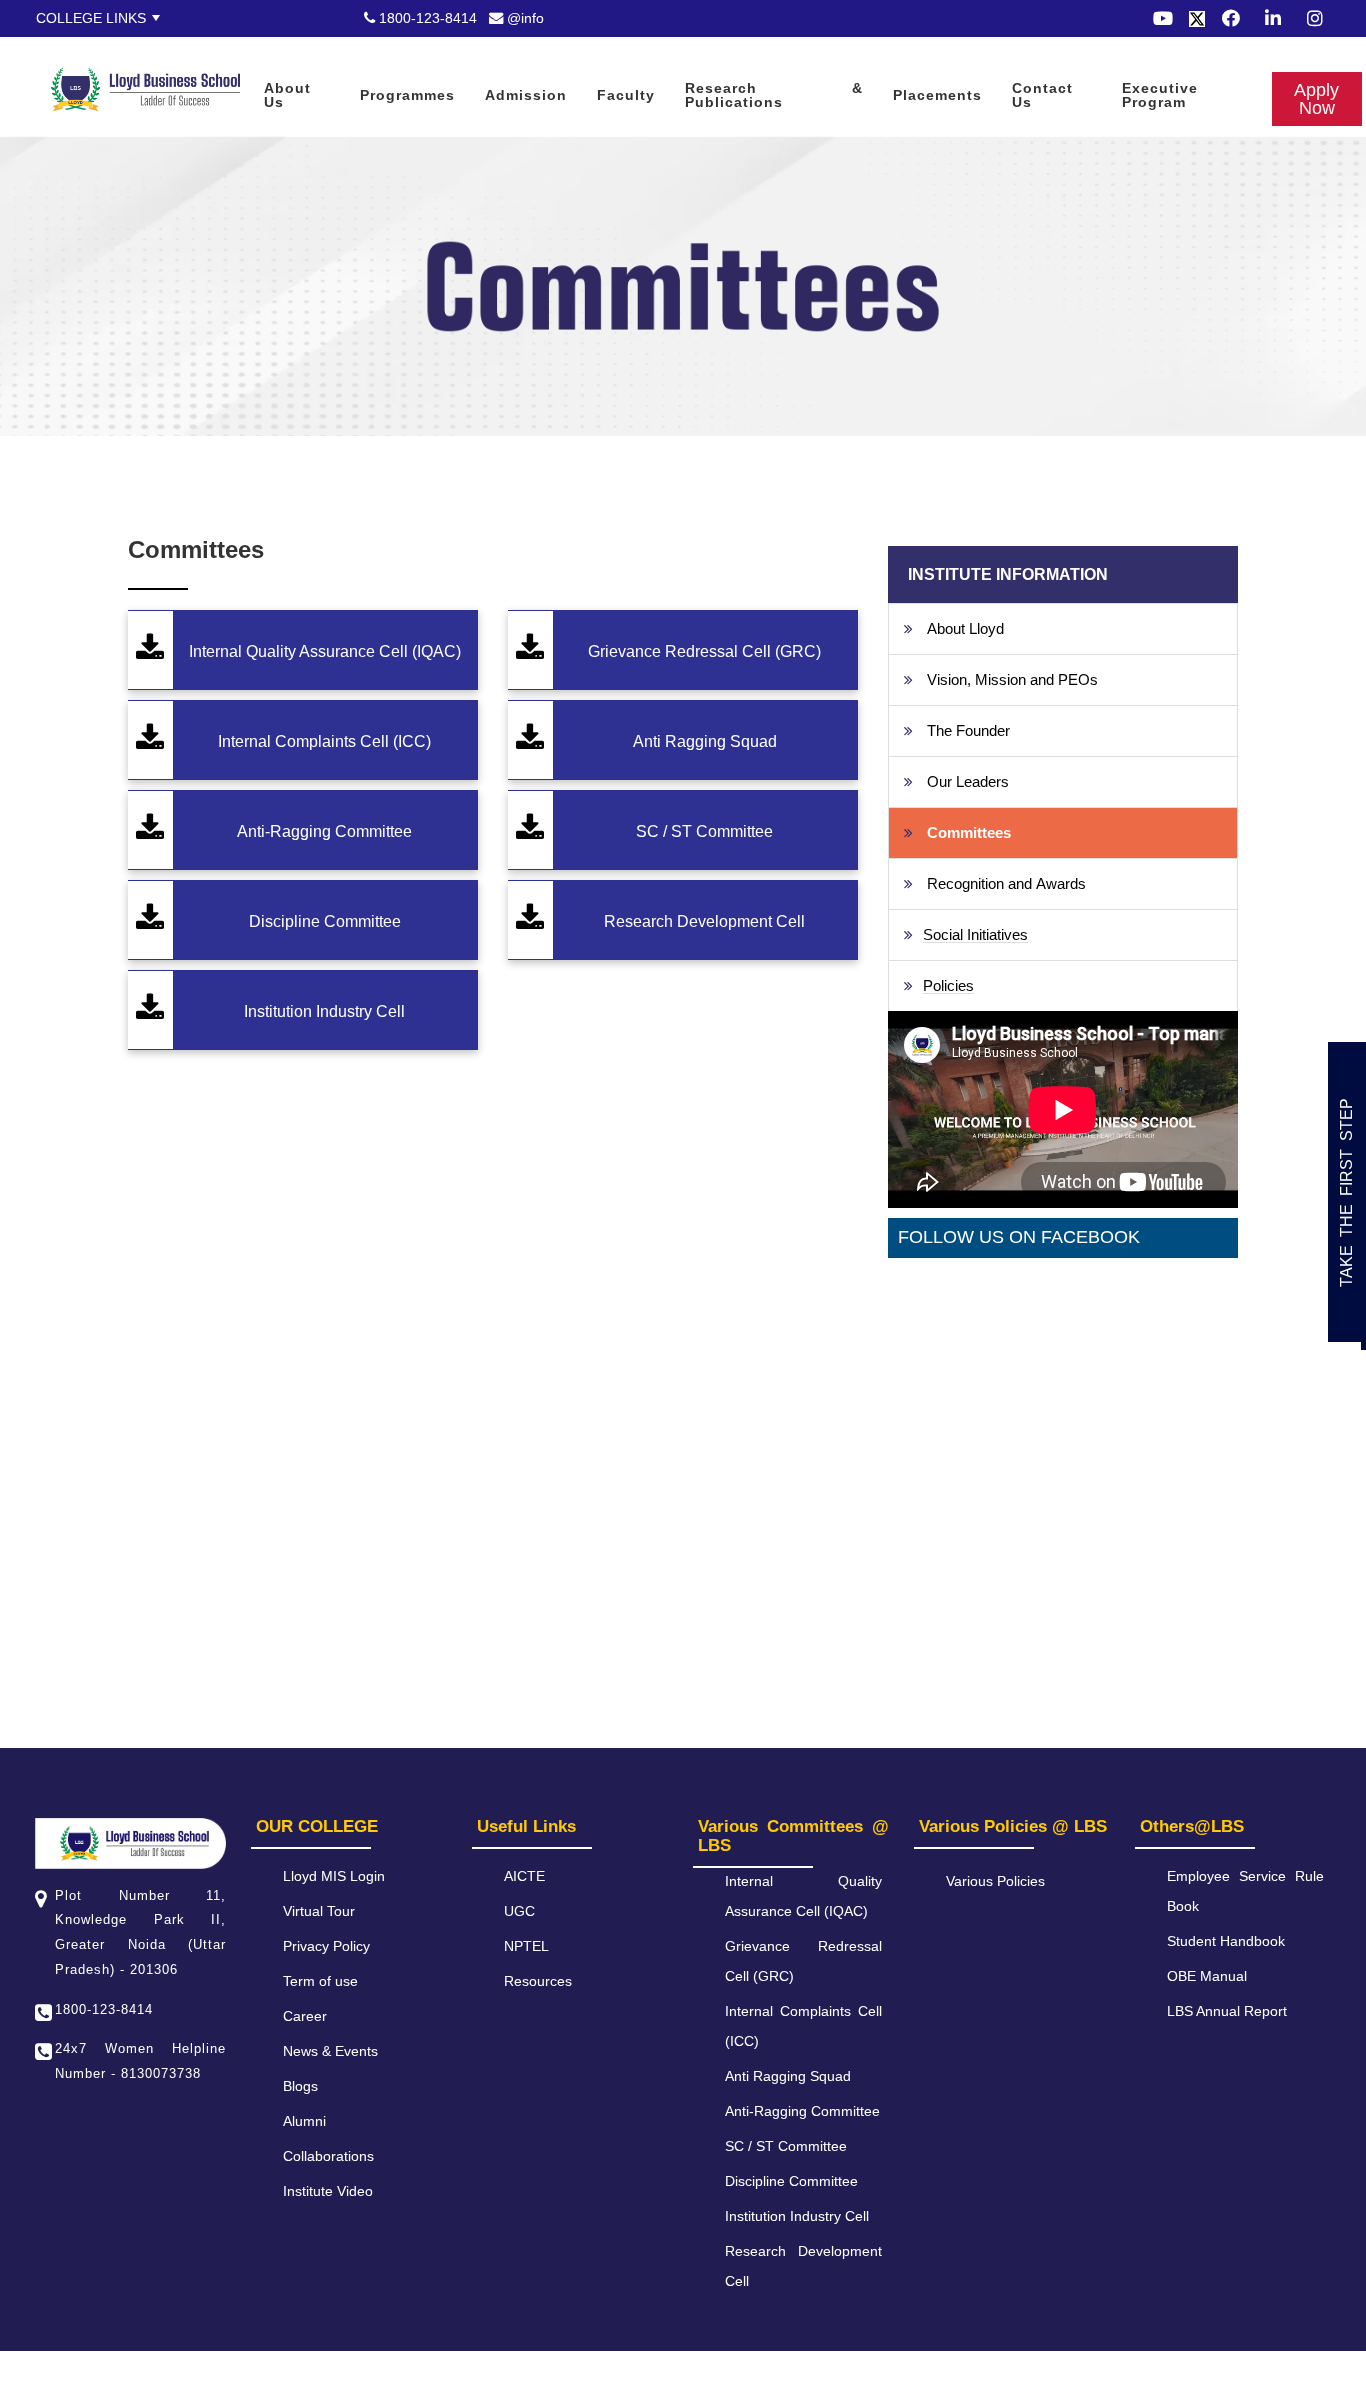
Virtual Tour (319, 1911)
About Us (287, 95)
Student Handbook (1226, 1941)
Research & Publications (774, 95)
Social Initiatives (975, 934)
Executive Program (1160, 95)
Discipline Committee (325, 921)
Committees (969, 832)
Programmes (407, 95)
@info (523, 18)
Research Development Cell (704, 921)
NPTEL (526, 1946)
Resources (538, 1981)
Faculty (626, 95)
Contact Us (1042, 95)
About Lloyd (965, 628)
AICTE (524, 1876)
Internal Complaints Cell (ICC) (324, 741)
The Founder (968, 730)
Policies (948, 985)
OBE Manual (1207, 1976)
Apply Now (33, 50)
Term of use (320, 1981)
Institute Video (328, 2191)
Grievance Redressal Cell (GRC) (704, 651)
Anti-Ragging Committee (324, 831)
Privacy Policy (326, 1946)
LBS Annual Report (1227, 2011)
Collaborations (328, 2156)
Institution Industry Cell (324, 1011)
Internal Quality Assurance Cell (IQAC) (325, 651)
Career (305, 2016)
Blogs (300, 2086)
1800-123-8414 (426, 18)
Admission (526, 95)
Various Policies (995, 1881)
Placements (937, 95)
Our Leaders (968, 781)
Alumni (304, 2121)
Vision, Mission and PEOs (1012, 679)
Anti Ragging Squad (705, 741)
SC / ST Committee (704, 831)
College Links (91, 18)
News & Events (330, 2051)
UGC (519, 1911)
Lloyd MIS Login (334, 1876)
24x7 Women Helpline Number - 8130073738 (140, 2061)
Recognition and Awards (1006, 883)
